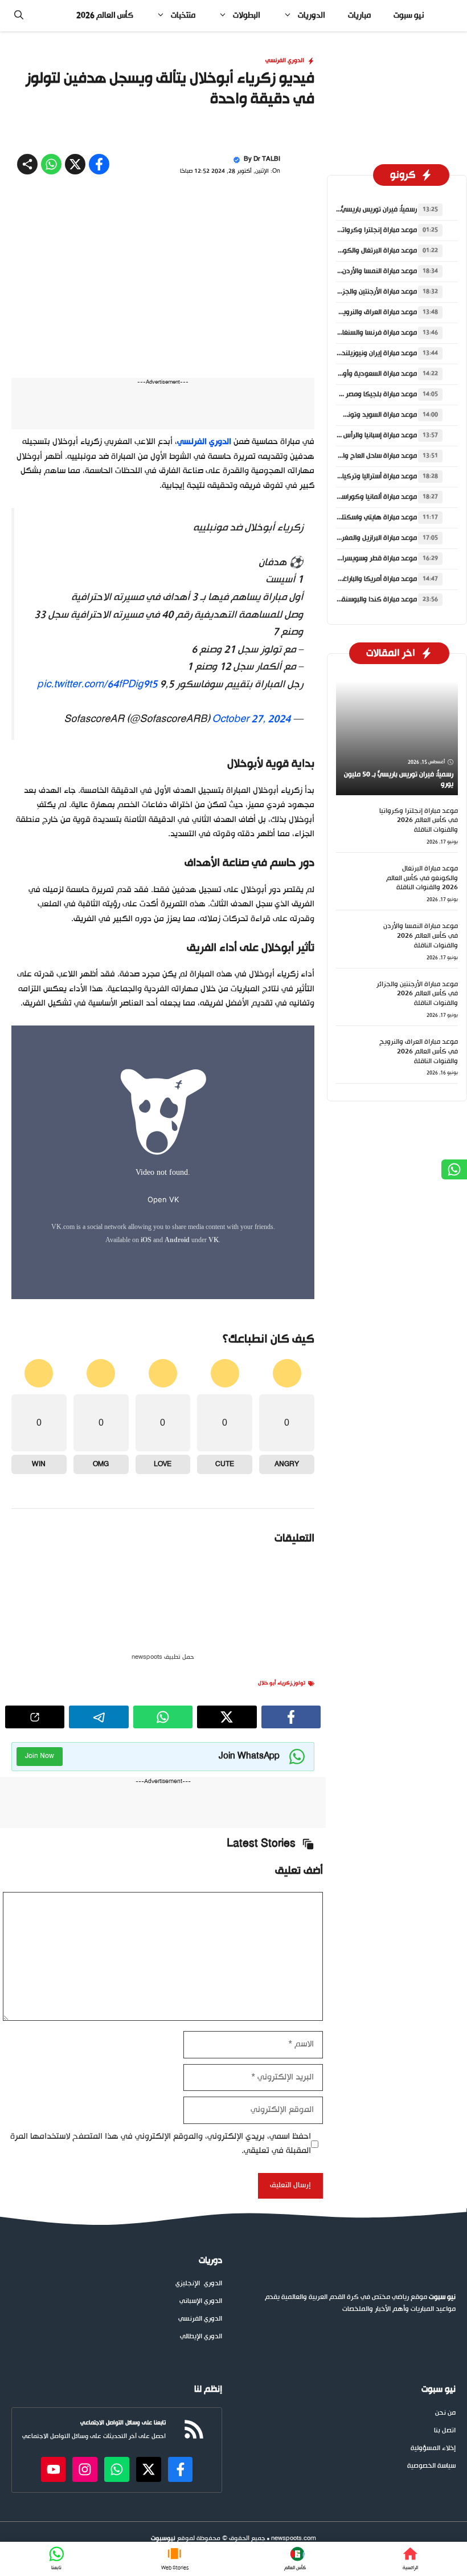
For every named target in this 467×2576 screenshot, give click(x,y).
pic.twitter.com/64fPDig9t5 (97, 849)
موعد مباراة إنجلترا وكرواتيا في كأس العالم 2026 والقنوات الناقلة (419, 985)
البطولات (247, 16)
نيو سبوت (409, 16)
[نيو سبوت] (450, 16)
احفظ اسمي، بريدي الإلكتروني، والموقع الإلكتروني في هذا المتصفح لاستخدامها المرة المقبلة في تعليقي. (161, 2308)
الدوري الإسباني (201, 2466)
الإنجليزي (188, 2448)
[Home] (410, 2559)
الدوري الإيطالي (201, 2501)
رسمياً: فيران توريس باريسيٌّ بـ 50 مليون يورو (355, 374)
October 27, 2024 (251, 884)
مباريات (359, 16)
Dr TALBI (267, 323)
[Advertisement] (233, 116)
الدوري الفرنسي (285, 225)
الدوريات (312, 16)
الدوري (213, 2448)
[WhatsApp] (57, 2559)
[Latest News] (295, 2559)
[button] (19, 16)
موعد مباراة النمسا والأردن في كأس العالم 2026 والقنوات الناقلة (421, 1100)
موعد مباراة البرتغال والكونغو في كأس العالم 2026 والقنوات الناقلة (422, 1043)
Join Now (40, 1920)
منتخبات (183, 16)
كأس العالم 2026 (105, 16)
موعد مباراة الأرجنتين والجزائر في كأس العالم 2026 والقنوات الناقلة (417, 1158)
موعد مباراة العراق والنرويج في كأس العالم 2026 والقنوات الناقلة (419, 1216)
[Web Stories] (175, 2559)
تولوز (299, 1847)
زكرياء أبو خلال (275, 1847)
